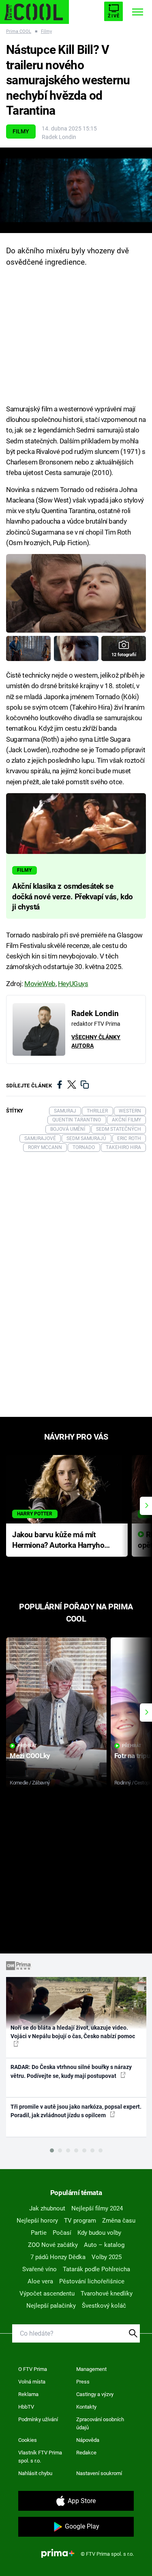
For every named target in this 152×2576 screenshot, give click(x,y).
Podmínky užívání (38, 2419)
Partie (39, 2233)
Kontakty (86, 2407)
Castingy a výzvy (95, 2394)
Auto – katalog (104, 2245)
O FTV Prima (33, 2369)
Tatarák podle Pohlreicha (96, 2269)
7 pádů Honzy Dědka (58, 2257)
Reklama (28, 2394)
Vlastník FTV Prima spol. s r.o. (40, 2457)
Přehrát (27, 1746)
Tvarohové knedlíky (107, 2294)
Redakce (86, 2453)
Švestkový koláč (104, 2306)
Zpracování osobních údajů (100, 2423)
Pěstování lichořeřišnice (92, 2281)
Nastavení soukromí (99, 2473)
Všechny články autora (96, 1041)
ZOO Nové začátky (53, 2245)
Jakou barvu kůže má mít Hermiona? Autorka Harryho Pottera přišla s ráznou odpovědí (58, 1541)
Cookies (28, 2440)
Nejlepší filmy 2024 (97, 2208)
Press (83, 2382)
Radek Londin (59, 137)
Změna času (119, 2221)
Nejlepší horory (37, 2221)
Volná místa (32, 2382)
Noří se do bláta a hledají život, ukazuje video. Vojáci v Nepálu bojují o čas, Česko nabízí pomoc (73, 2032)
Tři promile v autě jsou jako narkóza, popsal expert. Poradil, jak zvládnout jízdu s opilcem (76, 2111)
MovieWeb (40, 984)
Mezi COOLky (30, 1756)
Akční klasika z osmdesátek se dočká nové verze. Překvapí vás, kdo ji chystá (73, 897)
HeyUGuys (73, 984)
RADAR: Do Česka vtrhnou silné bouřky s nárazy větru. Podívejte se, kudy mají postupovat (71, 2071)
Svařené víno (40, 2269)
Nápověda (88, 2440)
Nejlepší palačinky (51, 2306)
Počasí (62, 2233)
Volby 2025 (107, 2257)
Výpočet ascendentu (47, 2294)
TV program (80, 2221)
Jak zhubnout (47, 2208)
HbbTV (26, 2407)
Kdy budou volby (99, 2233)
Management (91, 2369)
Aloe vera (40, 2281)
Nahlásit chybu (35, 2473)
